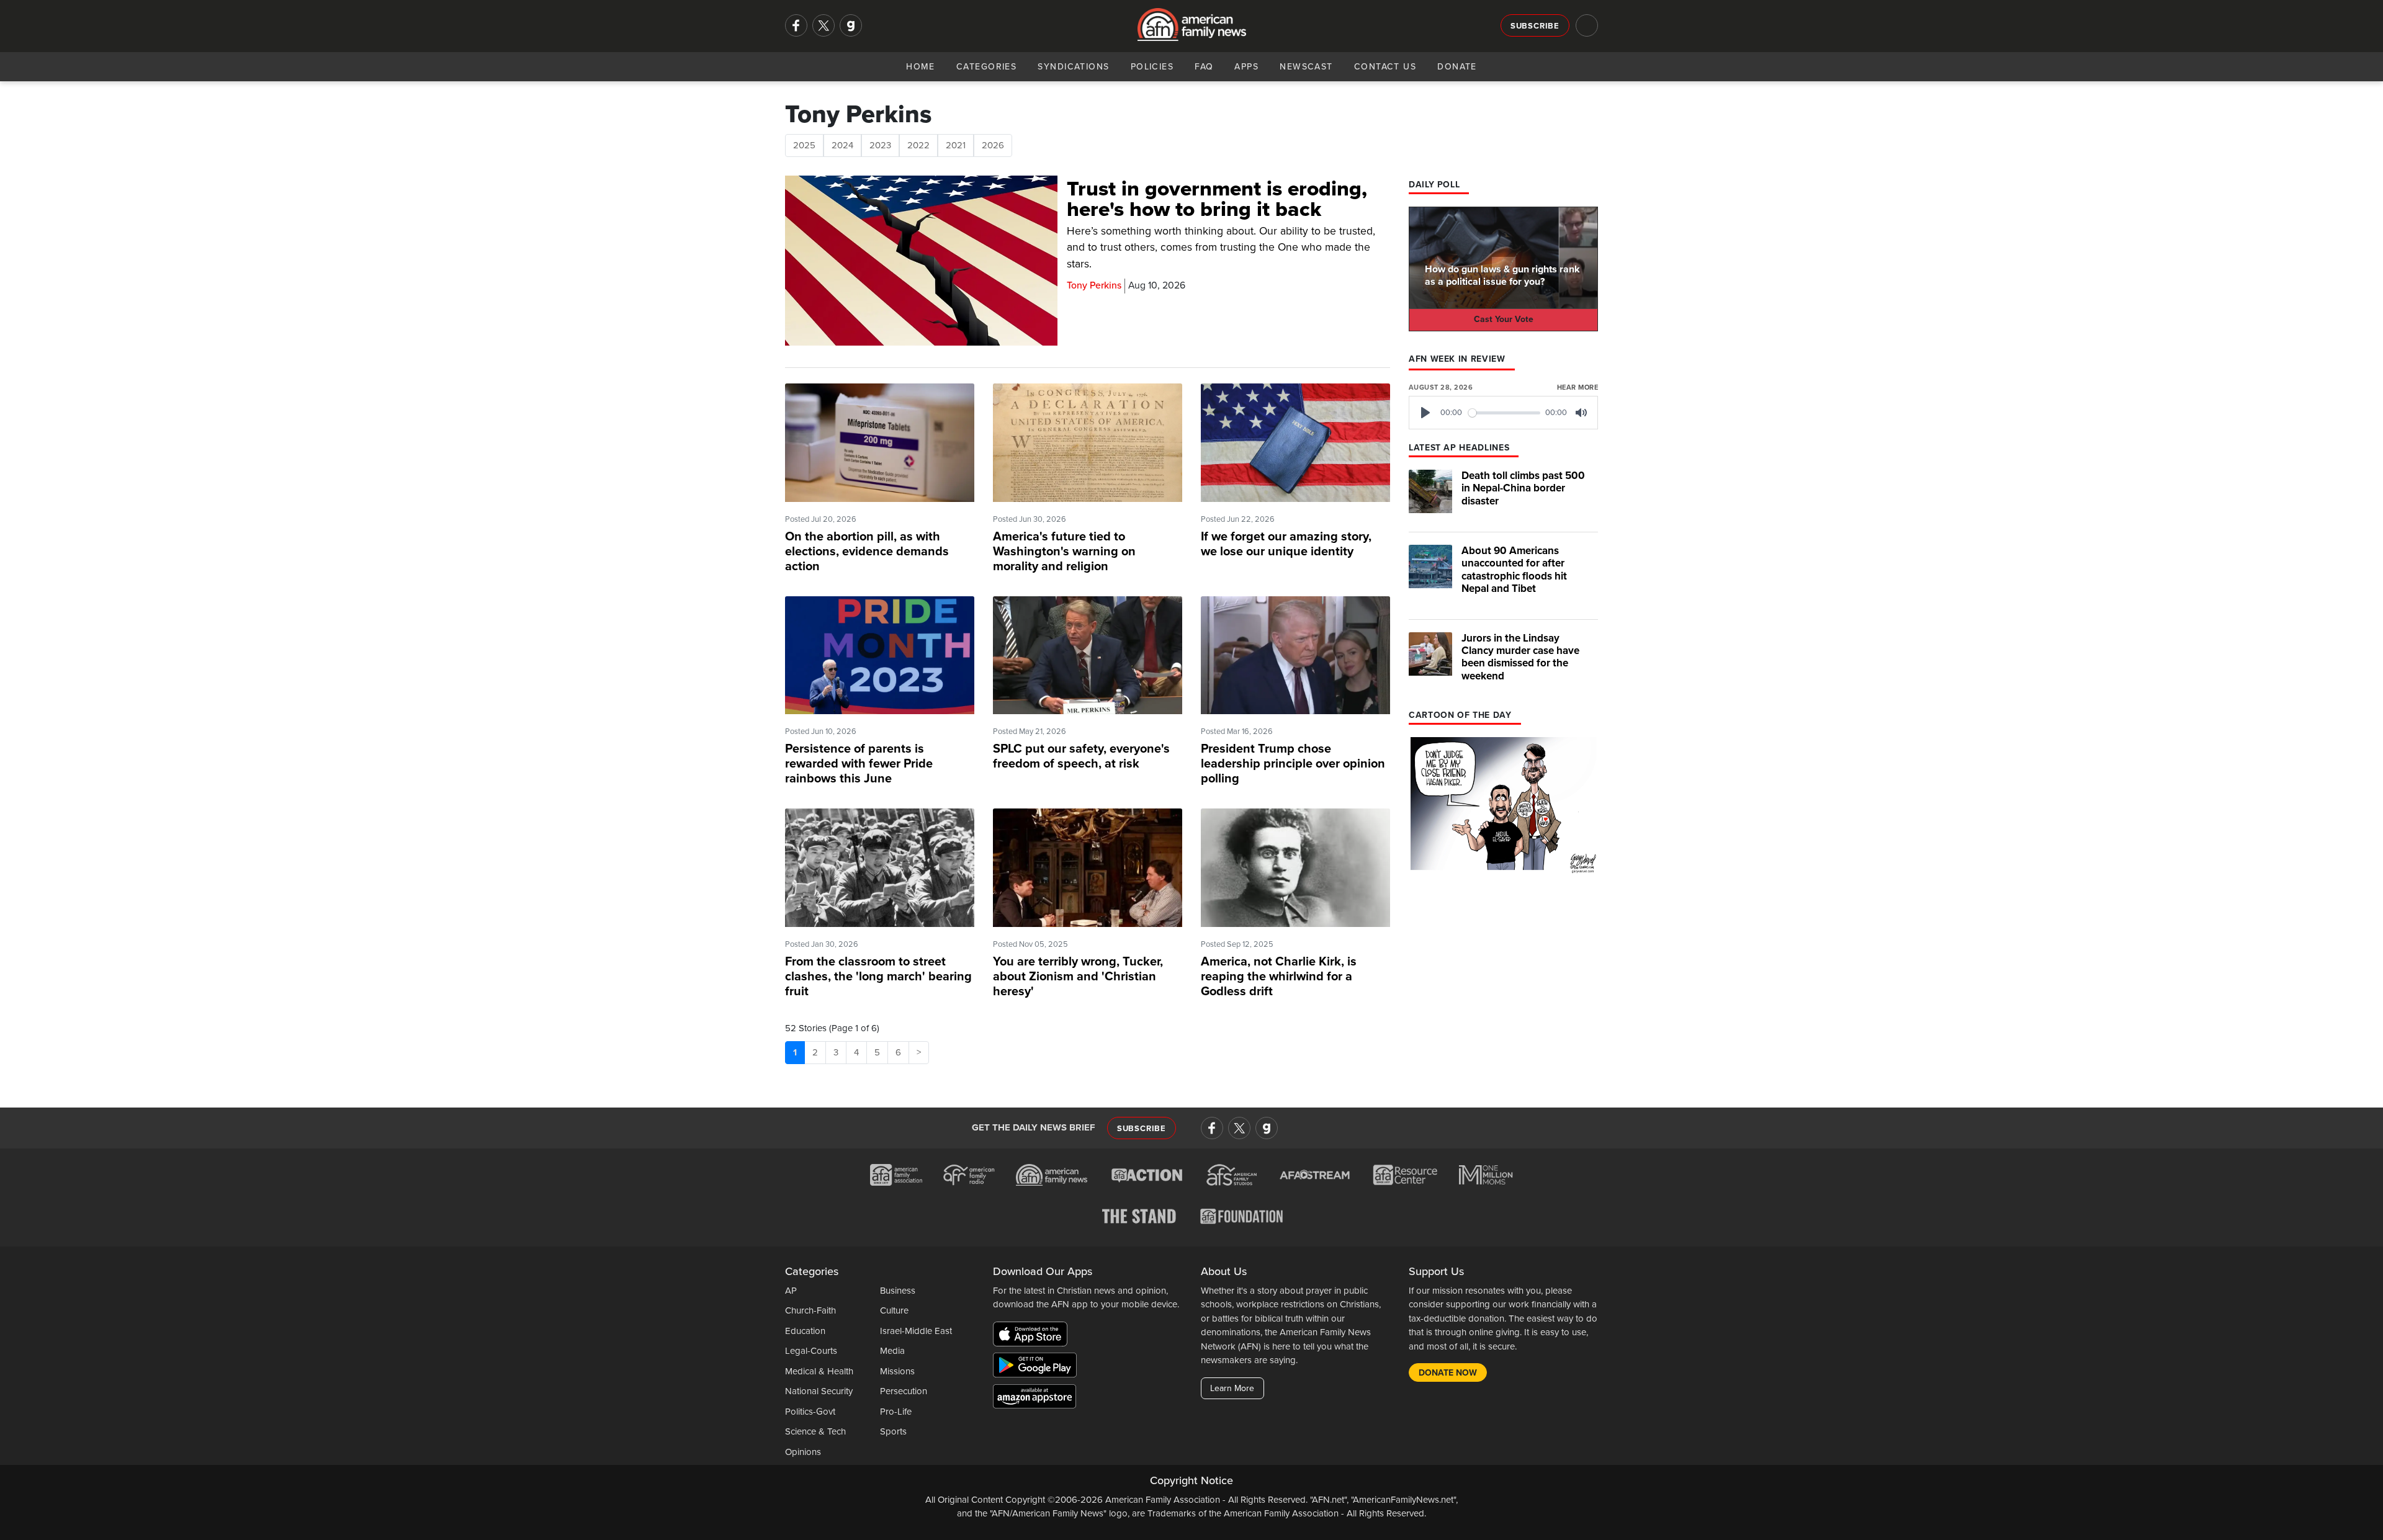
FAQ (1204, 67)
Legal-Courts (811, 1351)
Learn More (1232, 1388)
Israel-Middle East (916, 1331)
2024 (842, 145)
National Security (819, 1391)
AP (791, 1291)
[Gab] (851, 25)
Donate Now (1448, 1373)
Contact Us (1385, 67)
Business (898, 1291)
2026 (993, 145)
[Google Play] (1038, 1367)
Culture (894, 1310)
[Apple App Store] (1033, 1336)
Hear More (1577, 387)
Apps (1246, 67)
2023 (880, 145)
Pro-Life (896, 1412)
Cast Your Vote (1504, 319)
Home (921, 67)
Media (892, 1351)
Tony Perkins (1094, 285)
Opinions (803, 1452)
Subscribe (1535, 26)
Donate (1457, 67)
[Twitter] (824, 25)
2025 (804, 145)
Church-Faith (810, 1310)
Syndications (1073, 67)
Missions (897, 1371)
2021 (956, 145)
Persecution (904, 1391)
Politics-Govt (810, 1412)
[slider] (1505, 413)
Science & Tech (815, 1431)
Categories (986, 67)
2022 (918, 145)
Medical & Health (819, 1371)
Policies (1152, 67)
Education (805, 1331)
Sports (893, 1431)
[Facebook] (796, 25)
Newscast (1306, 67)
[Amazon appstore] (1034, 1398)
